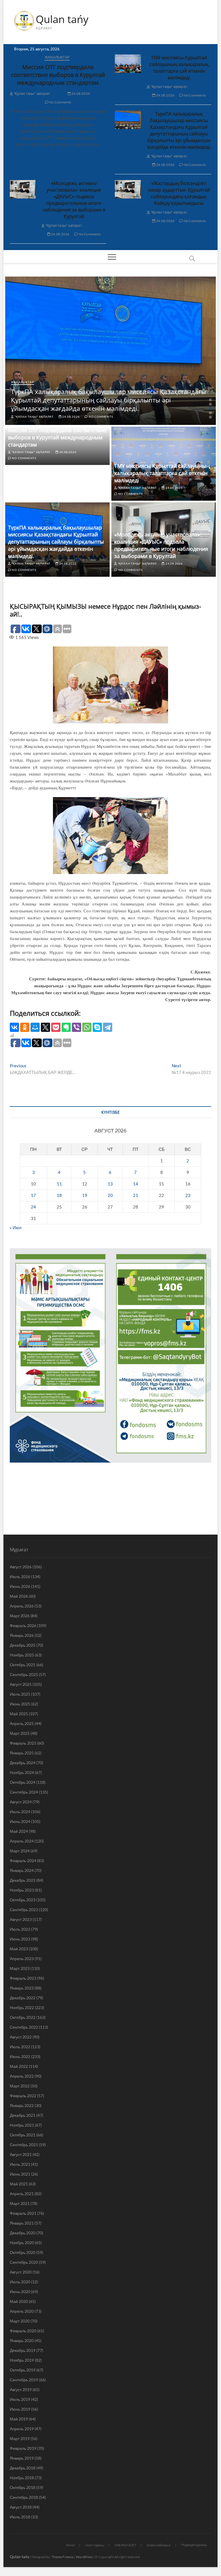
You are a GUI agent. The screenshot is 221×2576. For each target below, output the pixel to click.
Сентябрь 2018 (24, 2497)
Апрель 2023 (22, 1959)
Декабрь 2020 (23, 2233)
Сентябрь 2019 (24, 2380)
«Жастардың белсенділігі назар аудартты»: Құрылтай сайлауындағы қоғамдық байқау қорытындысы (179, 193)
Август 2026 (21, 1567)
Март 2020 (20, 2321)
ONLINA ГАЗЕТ (125, 2545)
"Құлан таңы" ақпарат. (32, 93)
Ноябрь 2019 (22, 2360)
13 (110, 1184)
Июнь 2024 (20, 1821)
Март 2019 (20, 2438)
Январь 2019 (22, 2458)
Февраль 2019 (23, 2448)
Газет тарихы (95, 2545)
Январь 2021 (22, 2223)
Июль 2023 (20, 1929)
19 (85, 1195)
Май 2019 (19, 2419)
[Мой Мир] (35, 1027)
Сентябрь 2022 (24, 2027)
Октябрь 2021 (23, 2135)
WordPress (84, 2557)
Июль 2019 (20, 2399)
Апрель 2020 (22, 2311)
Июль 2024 (20, 1812)
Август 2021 (21, 2154)
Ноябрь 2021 (22, 2125)
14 (136, 1184)
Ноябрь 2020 (22, 2243)
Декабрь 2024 (23, 1763)
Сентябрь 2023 (24, 1910)
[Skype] (97, 1027)
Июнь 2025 (20, 1704)
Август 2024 (21, 1802)
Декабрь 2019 (23, 2350)
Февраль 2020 (23, 2331)
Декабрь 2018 (23, 2468)
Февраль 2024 (23, 1861)
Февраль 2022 (23, 2096)
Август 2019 (21, 2389)
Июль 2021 (20, 2164)
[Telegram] (108, 1027)
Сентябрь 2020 (24, 2262)
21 (136, 1195)
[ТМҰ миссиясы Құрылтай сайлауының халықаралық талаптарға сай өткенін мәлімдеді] (128, 64)
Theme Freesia (62, 2557)
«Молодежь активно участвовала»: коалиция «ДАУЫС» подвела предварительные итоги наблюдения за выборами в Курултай (74, 200)
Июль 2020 (20, 2282)
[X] (45, 1027)
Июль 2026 (20, 1577)
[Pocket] (56, 1027)
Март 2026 (20, 1616)
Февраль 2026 (23, 1625)
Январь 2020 (22, 2340)
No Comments (60, 102)
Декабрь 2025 (23, 1645)
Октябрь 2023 (23, 1900)
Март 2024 (20, 1851)
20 (110, 1195)
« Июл (16, 1228)
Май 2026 (19, 1596)
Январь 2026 (22, 1635)
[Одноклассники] (25, 1027)
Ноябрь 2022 (22, 2007)
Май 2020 (19, 2301)
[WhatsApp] (87, 1027)
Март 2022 (20, 2086)
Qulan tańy (62, 19)
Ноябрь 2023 (22, 1890)
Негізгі (70, 2545)
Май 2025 (19, 1714)
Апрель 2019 (22, 2429)
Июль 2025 (20, 1694)
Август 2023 (21, 1919)
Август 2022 (21, 2037)
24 (33, 1207)
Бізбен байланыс (159, 2545)
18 (59, 1195)
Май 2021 (19, 2184)
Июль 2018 (20, 2517)
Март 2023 (20, 1968)
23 (188, 1195)
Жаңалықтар (57, 57)
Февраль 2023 (23, 1978)
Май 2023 (19, 1949)
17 (33, 1195)
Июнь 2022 (20, 2056)
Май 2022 (19, 2066)
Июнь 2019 (20, 2409)
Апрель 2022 (22, 2076)
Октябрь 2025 (23, 1665)
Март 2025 (20, 1733)
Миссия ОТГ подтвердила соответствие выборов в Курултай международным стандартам (58, 75)
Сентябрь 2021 (24, 2145)
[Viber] (77, 1027)
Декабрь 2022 (23, 1998)
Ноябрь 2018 (22, 2478)
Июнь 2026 (20, 1586)
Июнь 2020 (20, 2292)
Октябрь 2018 (23, 2487)
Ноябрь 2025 (22, 1655)
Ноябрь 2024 (22, 1772)
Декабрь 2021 (23, 2115)
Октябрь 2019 (23, 2370)
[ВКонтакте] (14, 1027)
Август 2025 (21, 1684)
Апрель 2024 (22, 1841)
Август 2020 (21, 2272)
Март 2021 (20, 2203)
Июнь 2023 (20, 1939)
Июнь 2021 (20, 2174)
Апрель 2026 (22, 1606)
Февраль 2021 (23, 2213)
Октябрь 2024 (23, 1782)
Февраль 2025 (23, 1743)
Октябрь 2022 (23, 2017)
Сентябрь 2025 (24, 1674)
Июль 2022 (20, 2047)
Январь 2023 (22, 1988)
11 (59, 1184)
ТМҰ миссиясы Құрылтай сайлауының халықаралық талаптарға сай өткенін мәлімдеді (179, 68)
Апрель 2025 (22, 1723)
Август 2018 (21, 2507)
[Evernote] (66, 1027)
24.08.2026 (80, 93)
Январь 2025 (22, 1753)
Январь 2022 (22, 2105)
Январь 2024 (22, 1870)
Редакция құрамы (194, 2545)
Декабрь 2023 (23, 1880)
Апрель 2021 (22, 2194)
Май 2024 (19, 1831)
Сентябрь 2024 (24, 1792)
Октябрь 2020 (23, 2252)
